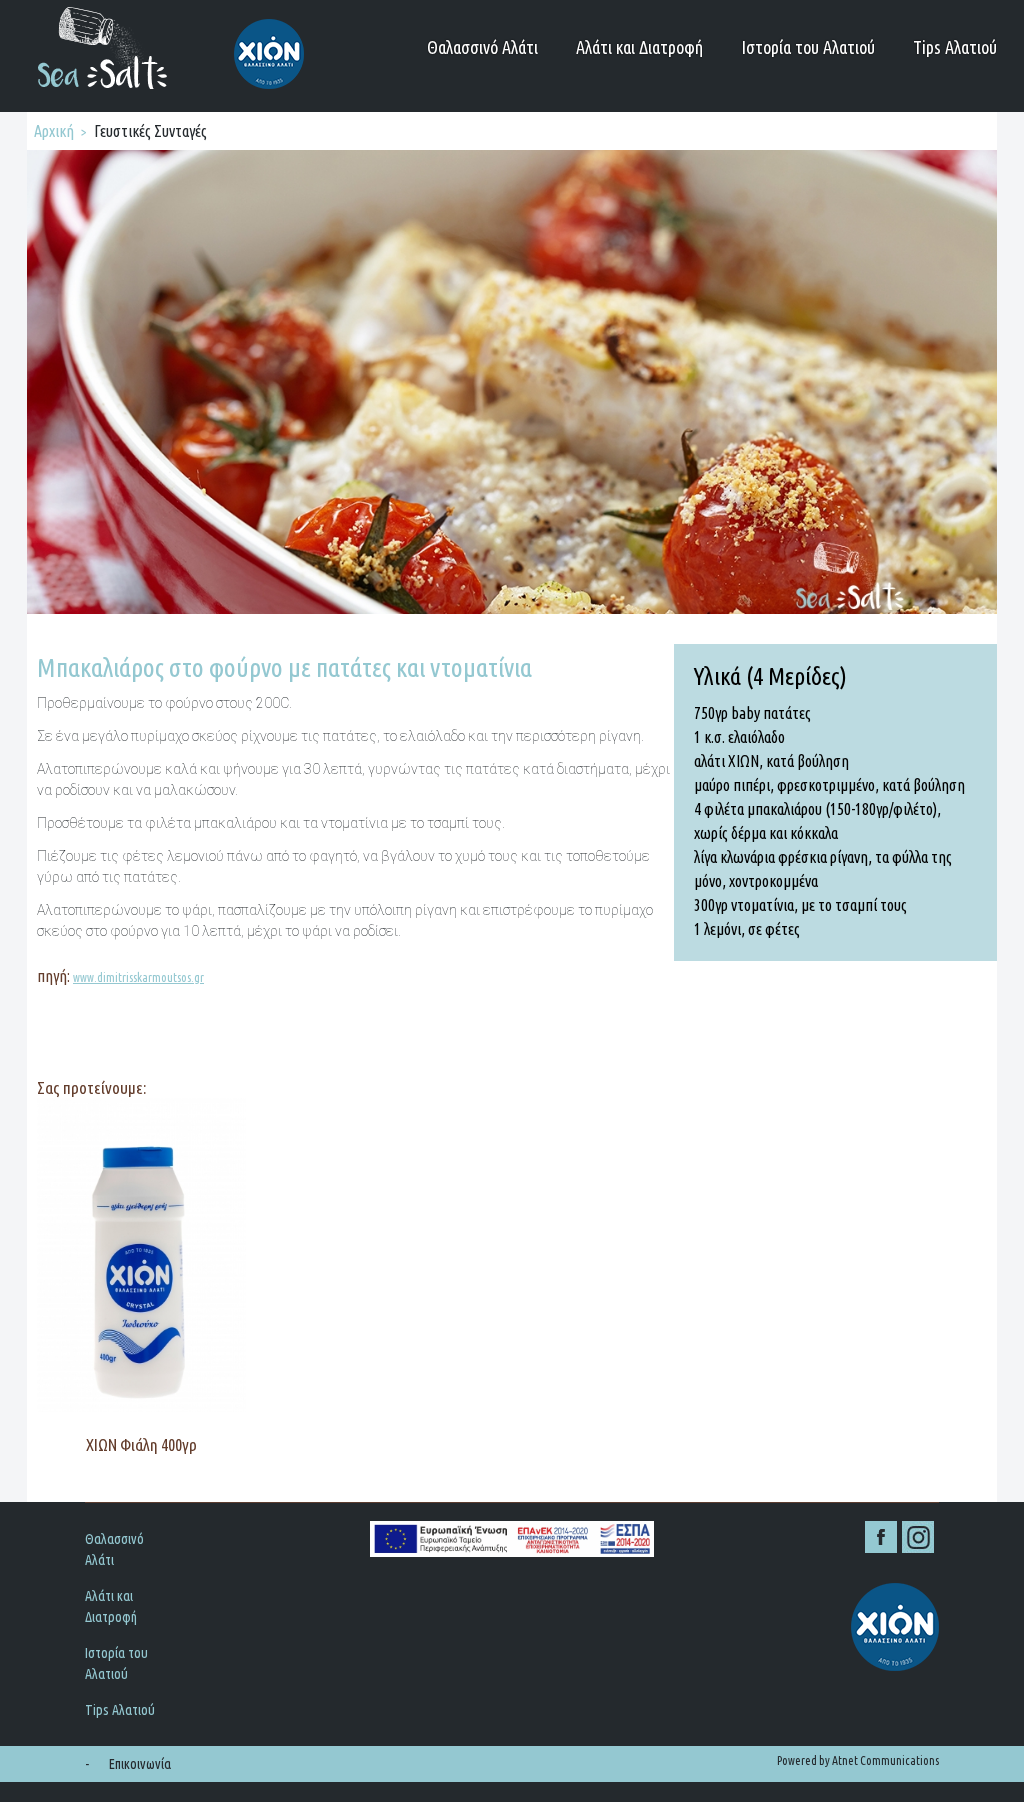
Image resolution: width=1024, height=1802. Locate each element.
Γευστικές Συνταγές (150, 131)
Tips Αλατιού (955, 47)
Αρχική (54, 131)
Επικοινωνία (140, 1764)
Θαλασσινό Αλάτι (482, 47)
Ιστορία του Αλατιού (808, 47)
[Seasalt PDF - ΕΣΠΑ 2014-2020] (512, 1539)
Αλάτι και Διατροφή (639, 47)
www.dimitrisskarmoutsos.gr (138, 977)
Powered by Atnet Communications (858, 1760)
